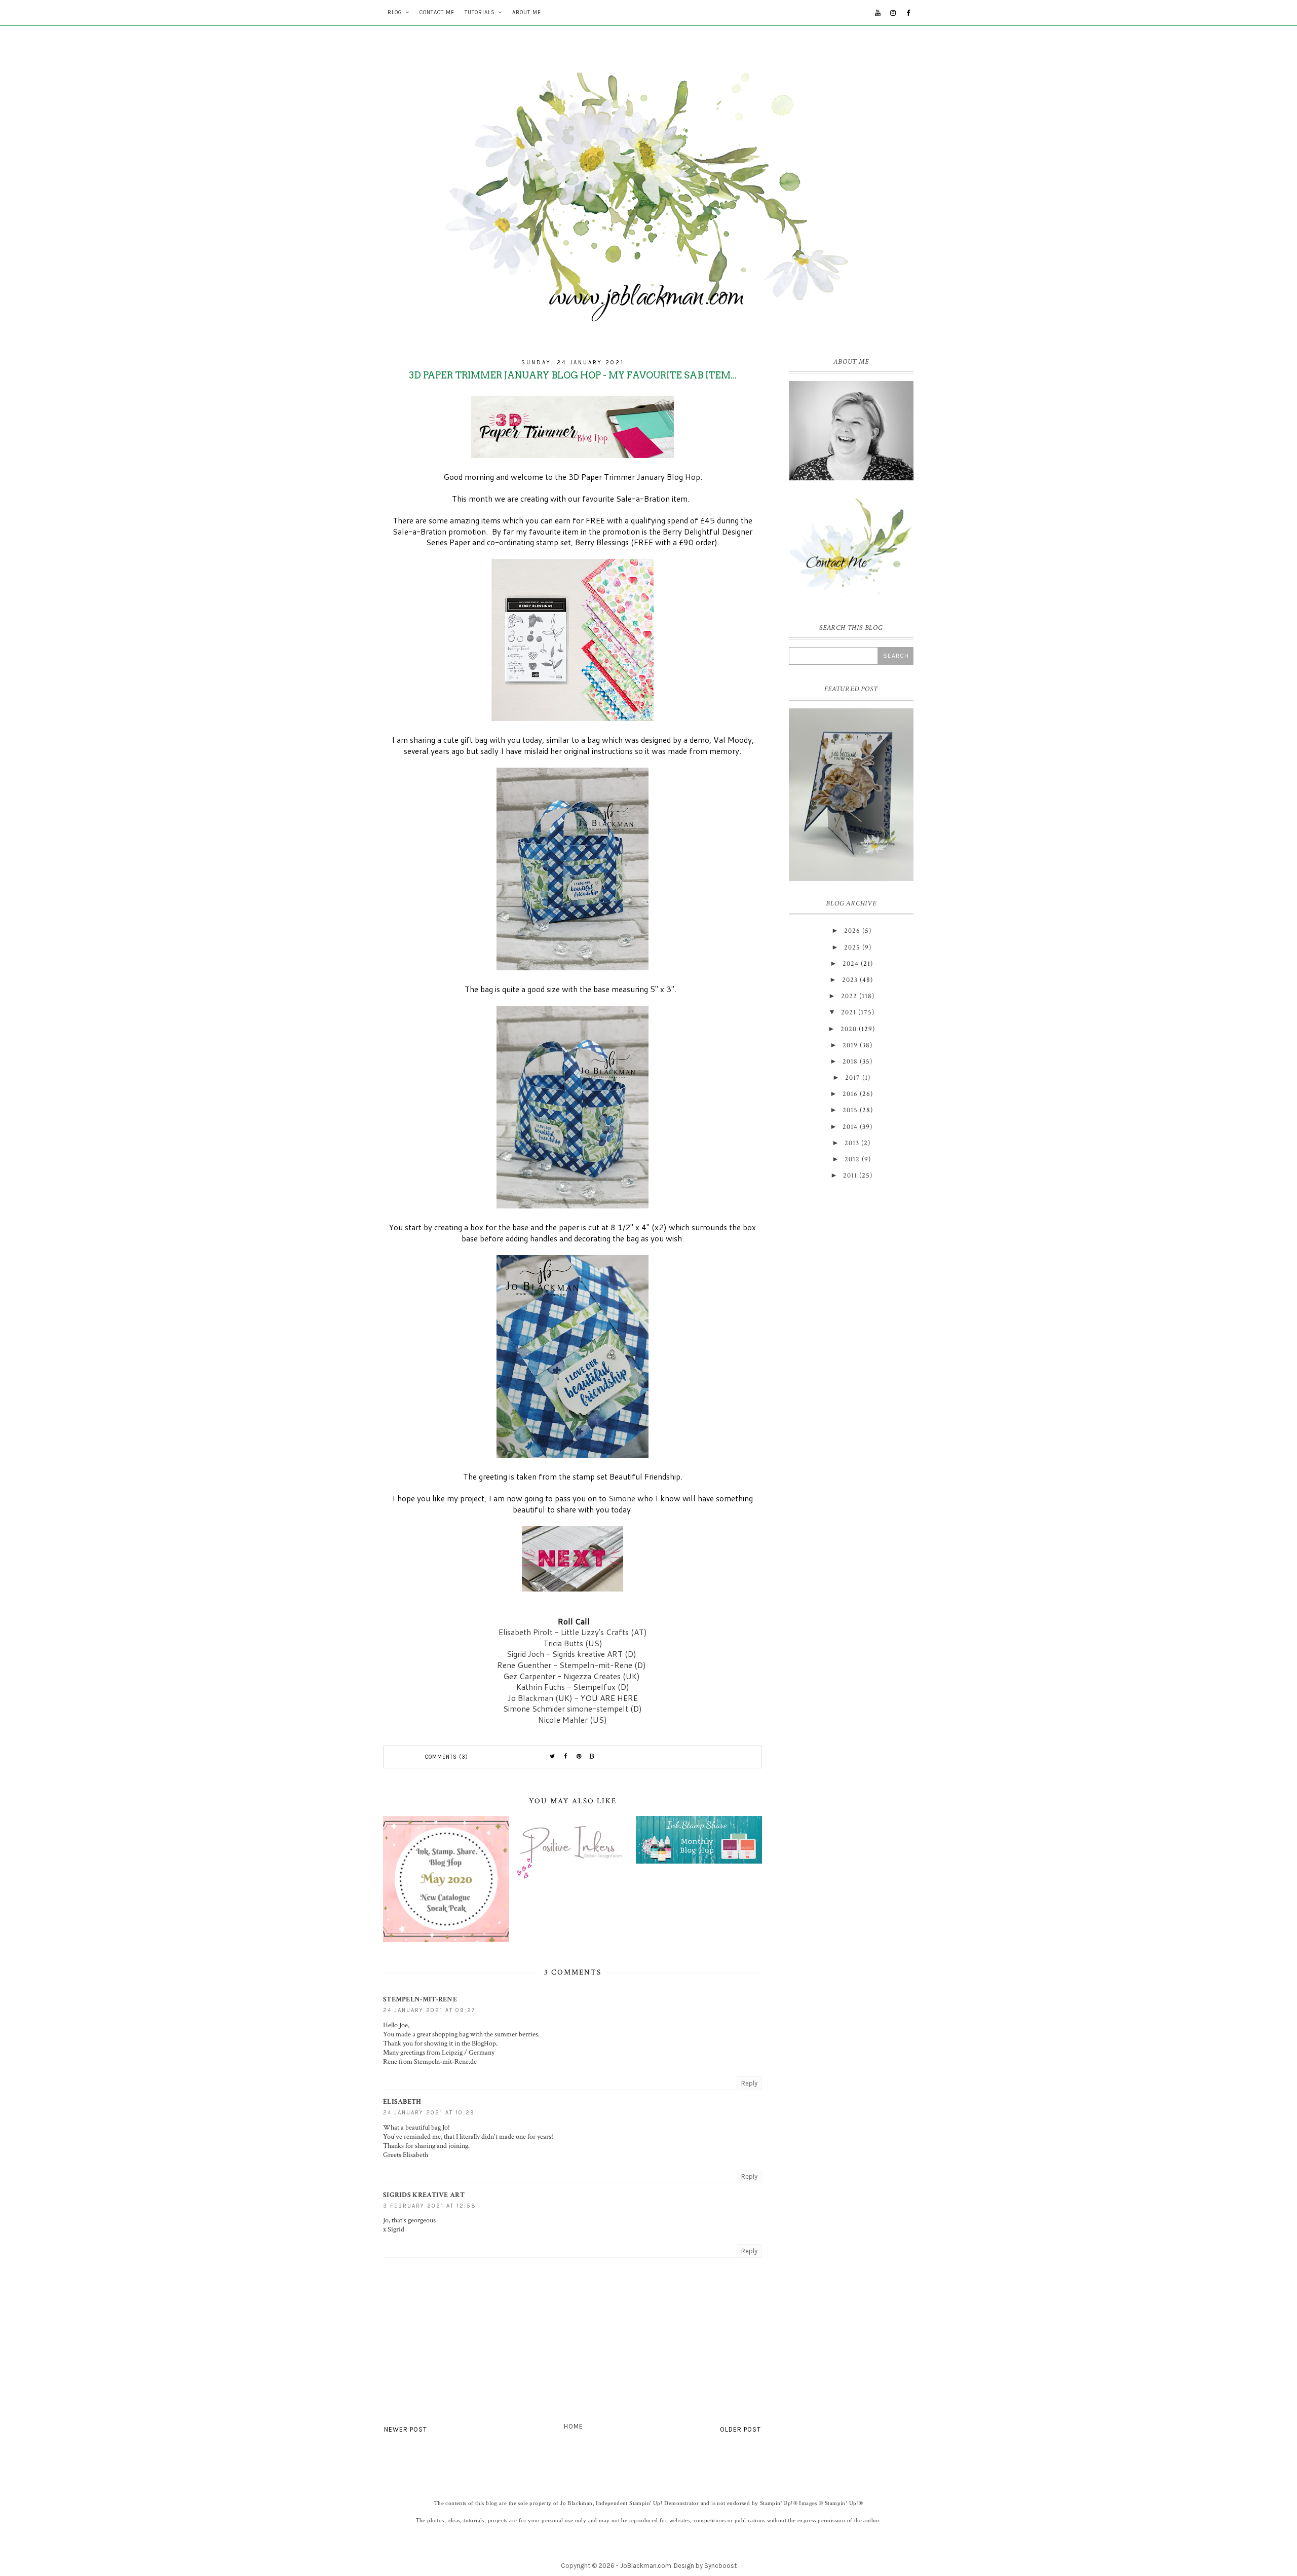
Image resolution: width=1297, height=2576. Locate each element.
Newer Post (406, 2429)
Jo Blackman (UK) (540, 1698)
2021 (849, 1012)
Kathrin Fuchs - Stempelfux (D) (573, 1687)
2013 (852, 1143)
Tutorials (480, 12)
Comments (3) (447, 1757)
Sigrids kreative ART (424, 2195)
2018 (850, 1062)
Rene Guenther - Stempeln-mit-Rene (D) (573, 1665)
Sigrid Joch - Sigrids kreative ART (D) (573, 1654)
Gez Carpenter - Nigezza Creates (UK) (573, 1676)
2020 (849, 1029)
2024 (851, 964)
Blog (395, 12)
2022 (849, 996)
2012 (852, 1159)
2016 (850, 1094)
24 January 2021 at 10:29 (429, 2113)
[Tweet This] (553, 1757)
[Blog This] (592, 1757)
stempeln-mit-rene (420, 1999)
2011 (850, 1176)
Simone (622, 1498)
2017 (853, 1078)
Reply (749, 2083)
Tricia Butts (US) (573, 1643)
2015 (850, 1110)
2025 (852, 948)
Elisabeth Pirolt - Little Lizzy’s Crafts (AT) (573, 1632)
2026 (852, 931)
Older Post (740, 2429)
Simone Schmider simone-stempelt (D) (573, 1709)
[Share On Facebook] (566, 1757)
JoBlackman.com (646, 2566)
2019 (850, 1045)
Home (574, 2426)
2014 (850, 1127)
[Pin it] (579, 1757)
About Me (527, 12)
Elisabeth (402, 2102)
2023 (850, 980)
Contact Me (437, 12)
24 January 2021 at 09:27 (429, 2010)
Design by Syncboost (705, 2566)
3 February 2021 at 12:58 (430, 2206)
